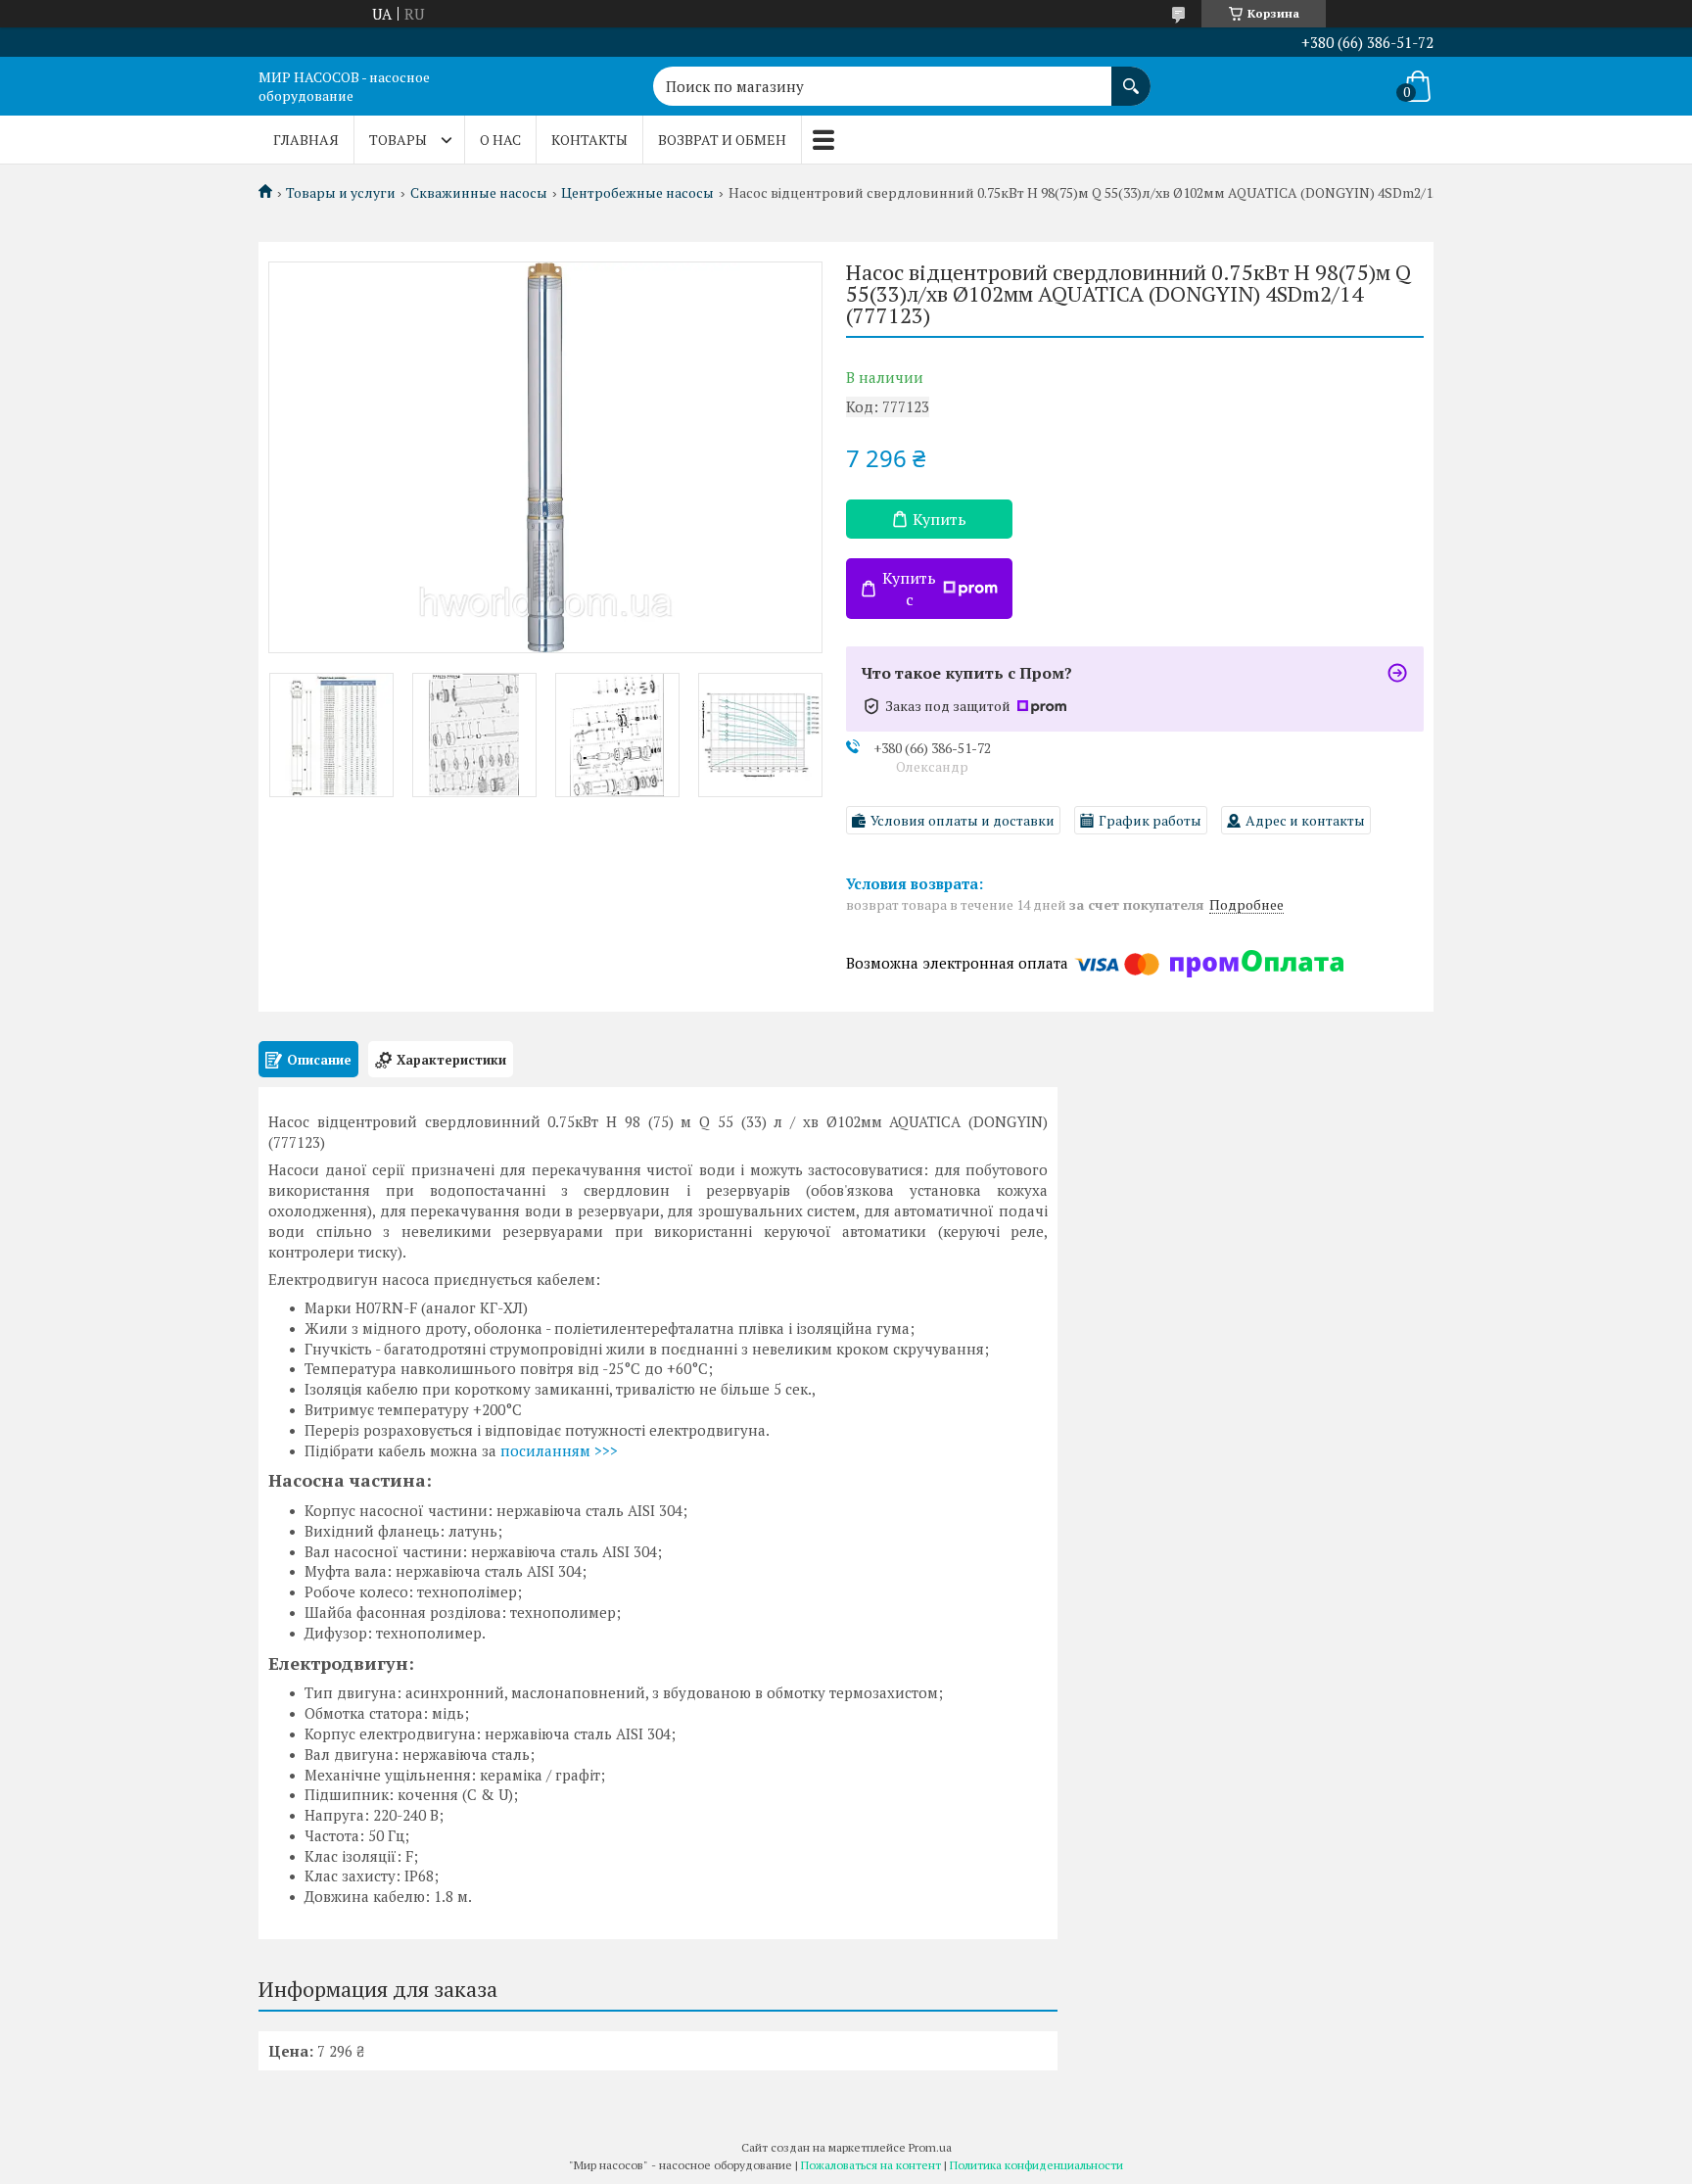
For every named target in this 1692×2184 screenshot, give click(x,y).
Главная (306, 140)
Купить (940, 519)
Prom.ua (930, 2147)
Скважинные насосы (479, 193)
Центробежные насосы (637, 193)
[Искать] (1131, 76)
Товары (398, 140)
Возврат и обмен (722, 140)
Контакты (589, 140)
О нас (500, 140)
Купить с (909, 589)
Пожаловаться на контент (871, 2165)
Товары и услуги (341, 193)
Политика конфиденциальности (1036, 2165)
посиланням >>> (559, 1450)
